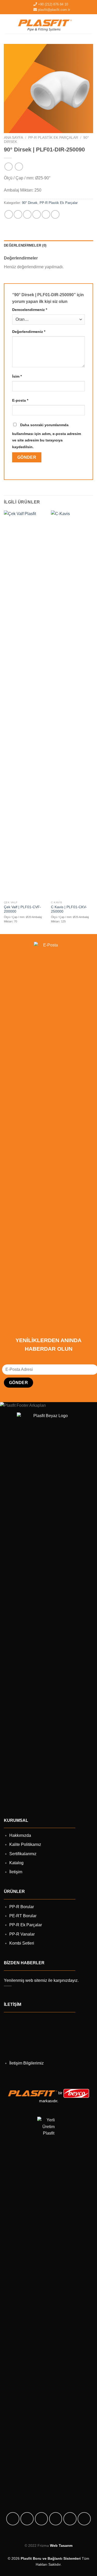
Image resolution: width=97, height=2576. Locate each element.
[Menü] (89, 24)
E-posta (20, 400)
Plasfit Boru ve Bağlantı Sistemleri (51, 2558)
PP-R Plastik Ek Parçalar (53, 138)
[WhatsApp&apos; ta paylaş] (9, 214)
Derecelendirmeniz (30, 310)
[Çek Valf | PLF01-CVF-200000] (25, 704)
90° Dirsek (30, 203)
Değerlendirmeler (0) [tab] (25, 245)
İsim (17, 376)
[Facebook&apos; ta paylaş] (18, 214)
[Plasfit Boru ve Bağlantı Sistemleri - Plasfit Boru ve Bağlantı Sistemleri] (45, 24)
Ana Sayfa (13, 138)
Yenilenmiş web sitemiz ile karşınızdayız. (41, 1980)
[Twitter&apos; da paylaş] (27, 214)
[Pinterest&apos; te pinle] (46, 214)
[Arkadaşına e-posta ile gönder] (37, 214)
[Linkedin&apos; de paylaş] (55, 214)
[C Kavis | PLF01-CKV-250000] (72, 704)
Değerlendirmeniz (29, 332)
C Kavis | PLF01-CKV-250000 (69, 909)
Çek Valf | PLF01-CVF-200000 (23, 909)
